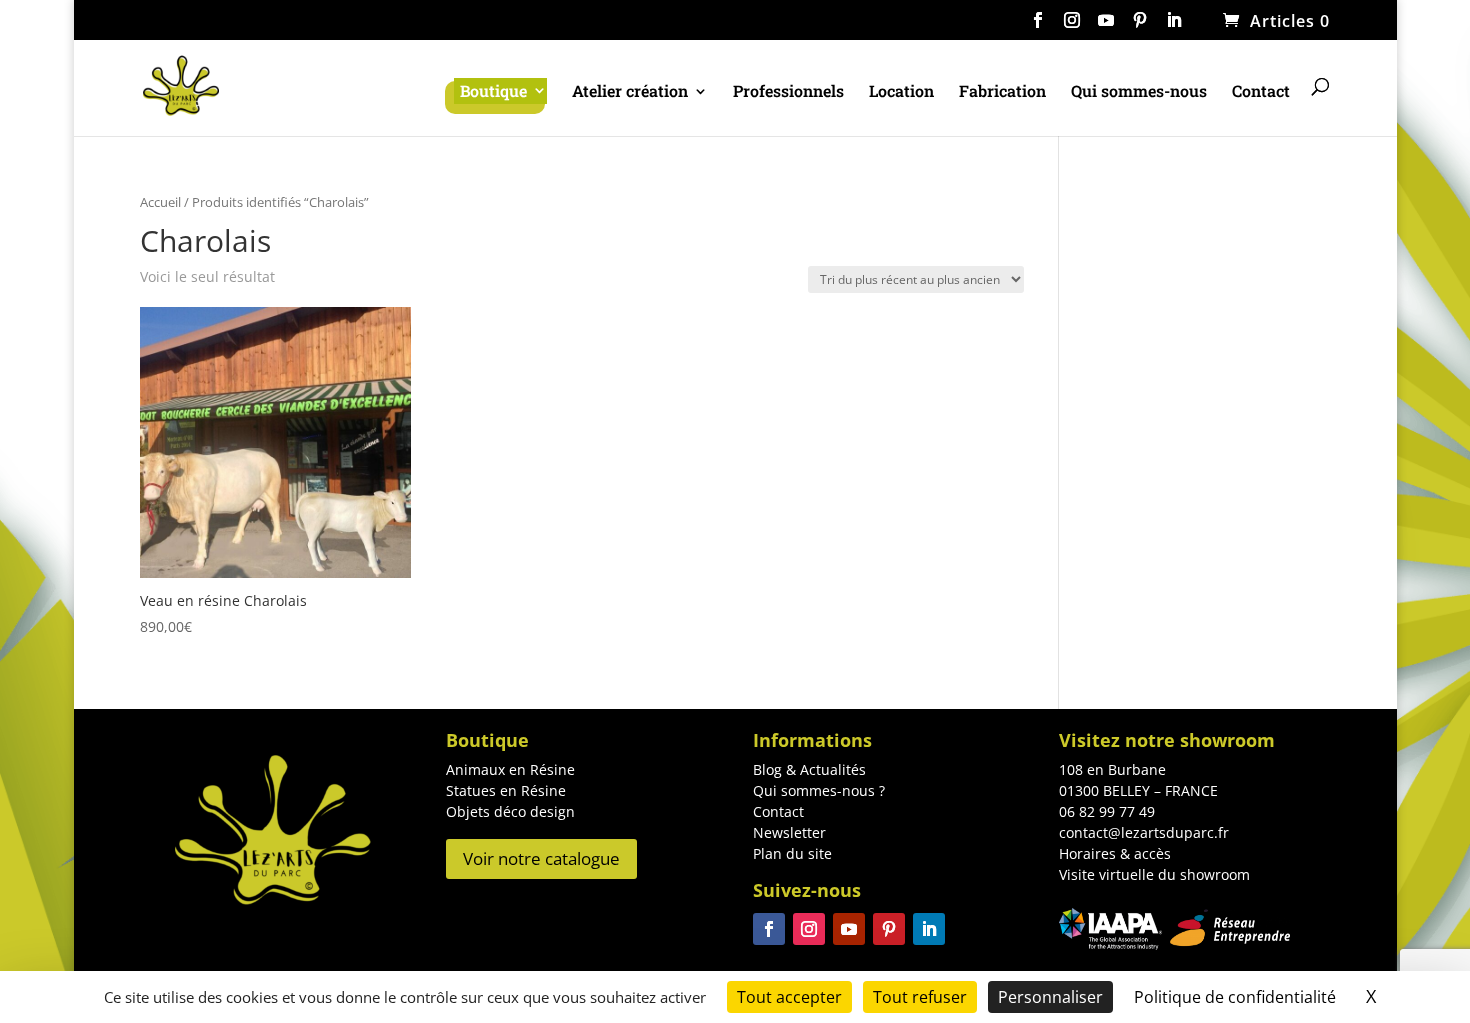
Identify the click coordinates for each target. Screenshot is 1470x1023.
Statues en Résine (506, 790)
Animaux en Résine (510, 769)
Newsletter (789, 832)
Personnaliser (1050, 997)
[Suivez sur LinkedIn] (929, 929)
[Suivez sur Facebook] (769, 929)
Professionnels (788, 92)
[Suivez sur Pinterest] (889, 929)
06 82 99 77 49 (1107, 811)
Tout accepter (789, 997)
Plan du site (792, 853)
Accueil (160, 202)
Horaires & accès (1115, 853)
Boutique (493, 90)
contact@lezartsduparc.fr (1144, 832)
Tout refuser (920, 997)
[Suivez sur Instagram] (809, 929)
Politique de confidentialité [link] (1235, 997)
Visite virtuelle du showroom (1154, 874)
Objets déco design (510, 811)
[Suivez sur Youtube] (849, 929)
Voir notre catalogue (541, 858)
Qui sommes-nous (1139, 92)
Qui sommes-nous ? (819, 790)
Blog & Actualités (809, 769)
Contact (1261, 92)
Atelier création (630, 92)
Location (901, 92)
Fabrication (1002, 92)
